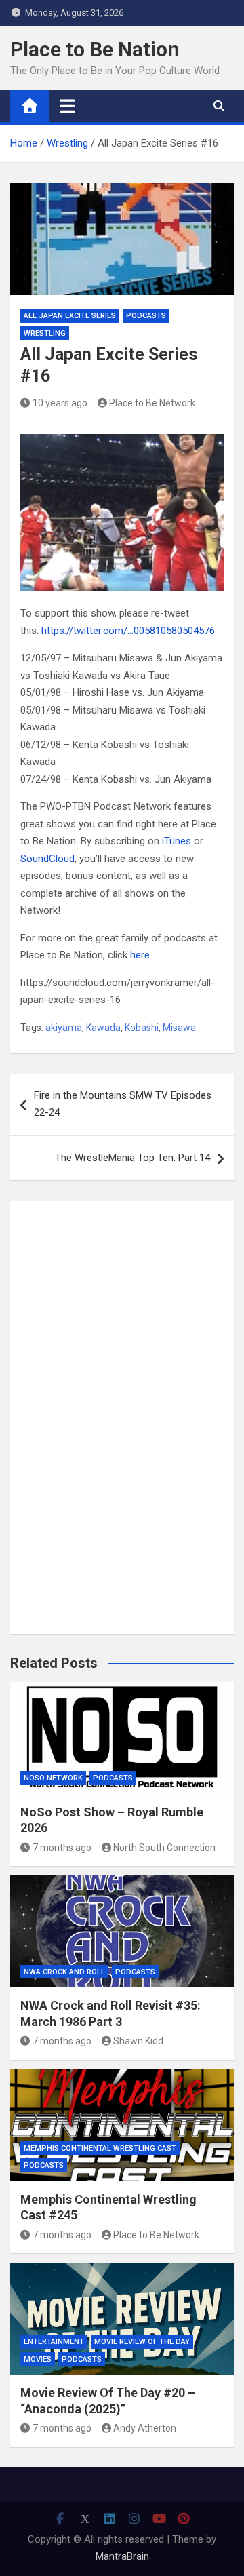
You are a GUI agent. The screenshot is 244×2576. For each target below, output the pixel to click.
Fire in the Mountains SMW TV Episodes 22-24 (123, 1104)
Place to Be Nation (95, 49)
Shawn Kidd (138, 2041)
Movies (38, 2359)
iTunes (177, 841)
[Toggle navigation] (67, 106)
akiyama (64, 1028)
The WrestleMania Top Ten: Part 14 (133, 1158)
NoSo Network (53, 1778)
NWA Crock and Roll (64, 1972)
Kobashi (142, 1028)
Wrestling (45, 333)
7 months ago (62, 1848)
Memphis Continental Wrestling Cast (100, 2148)
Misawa (179, 1028)
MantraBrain (122, 2556)
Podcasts (146, 316)
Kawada (103, 1028)
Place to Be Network (152, 403)
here (140, 955)
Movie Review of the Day (142, 2342)
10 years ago (60, 403)
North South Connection (164, 1848)
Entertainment (54, 2342)
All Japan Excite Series (70, 316)
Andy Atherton (145, 2428)
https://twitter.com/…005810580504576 (128, 631)
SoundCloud (47, 859)
